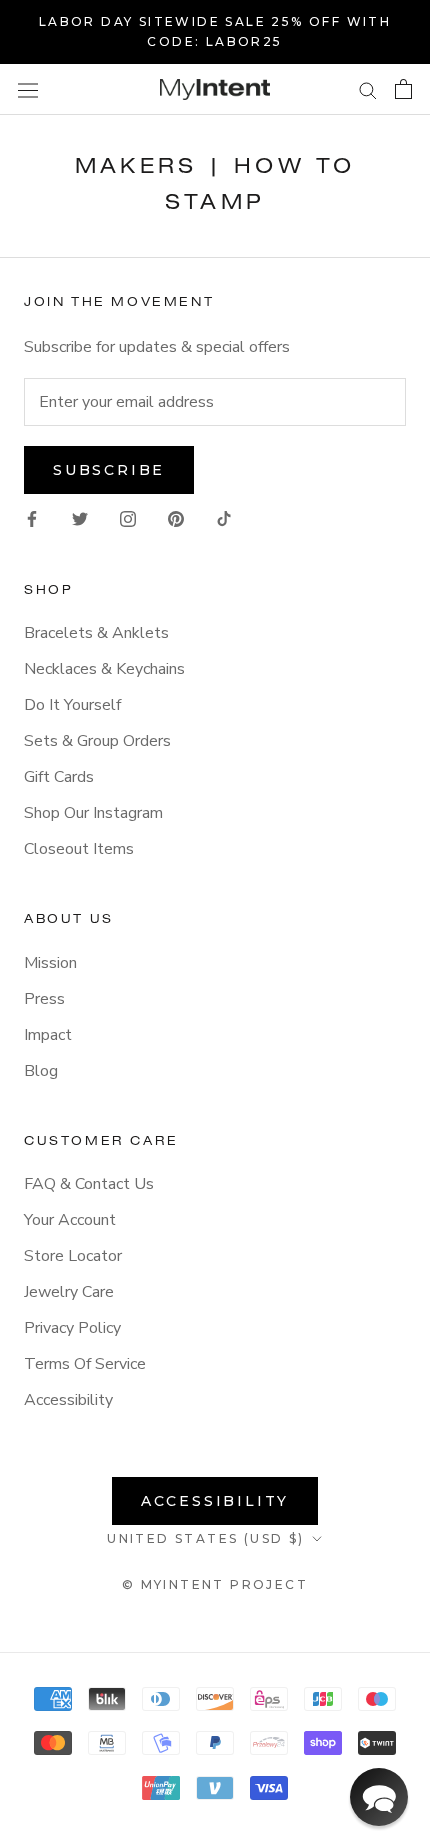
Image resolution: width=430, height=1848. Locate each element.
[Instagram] (128, 518)
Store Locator (73, 1256)
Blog (41, 1071)
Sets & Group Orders (97, 741)
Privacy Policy (72, 1328)
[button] (379, 1797)
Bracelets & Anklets (96, 633)
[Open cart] (403, 89)
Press (44, 999)
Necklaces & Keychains (104, 669)
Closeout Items (79, 849)
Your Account (70, 1220)
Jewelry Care (69, 1292)
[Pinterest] (176, 518)
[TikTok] (224, 518)
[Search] (368, 89)
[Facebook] (32, 518)
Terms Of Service (85, 1364)
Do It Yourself (72, 705)
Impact (48, 1035)
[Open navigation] (28, 89)
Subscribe (109, 470)
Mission (50, 963)
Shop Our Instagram (93, 813)
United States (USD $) (205, 1538)
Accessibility (68, 1400)
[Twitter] (80, 518)
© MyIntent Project (215, 1584)
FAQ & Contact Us (89, 1184)
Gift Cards (59, 777)
